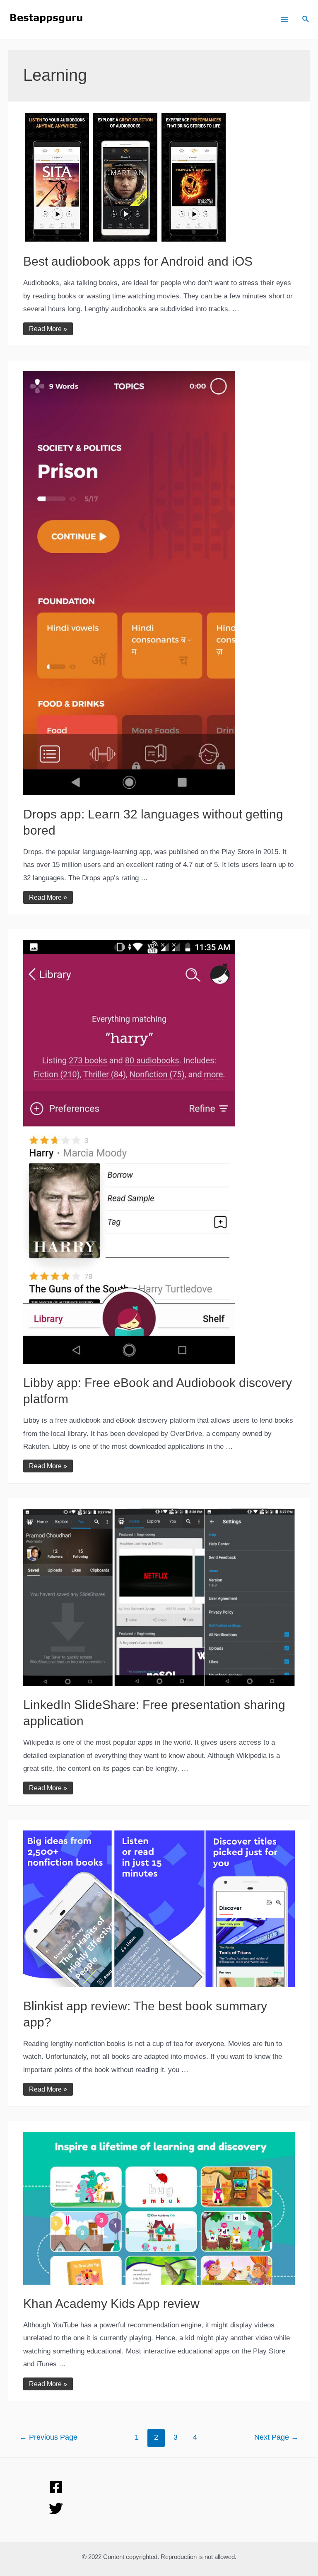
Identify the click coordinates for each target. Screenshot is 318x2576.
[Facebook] (56, 2487)
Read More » (48, 329)
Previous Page (48, 2437)
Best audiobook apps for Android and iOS (138, 261)
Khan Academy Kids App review (111, 2304)
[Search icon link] (306, 20)
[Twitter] (56, 2508)
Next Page (276, 2437)
